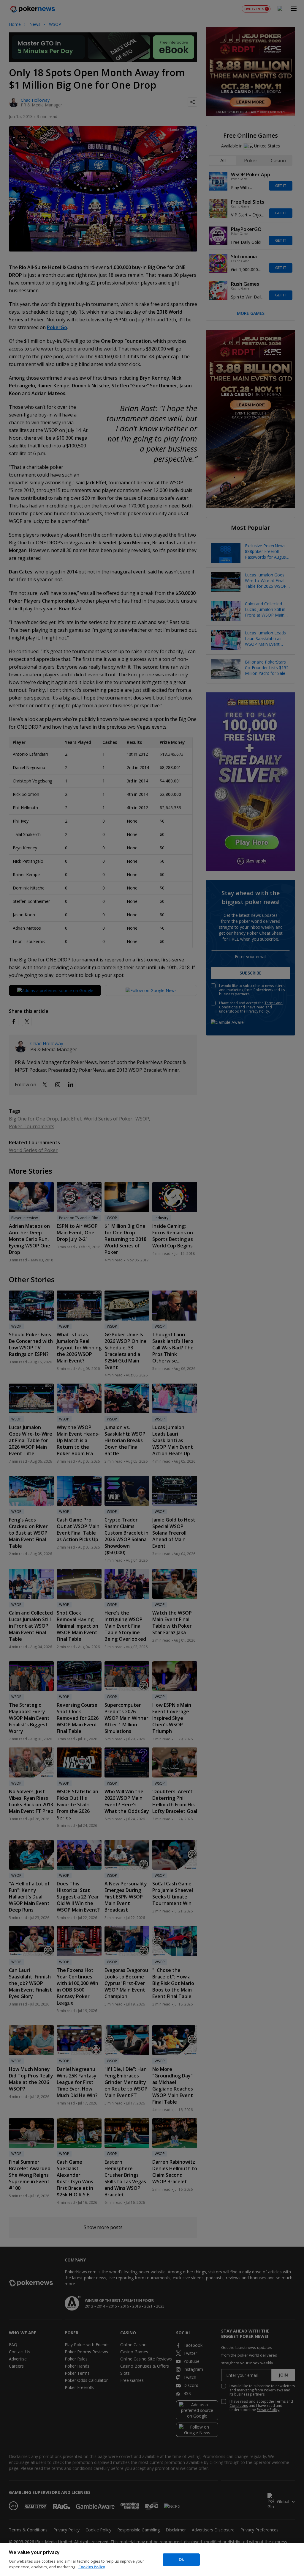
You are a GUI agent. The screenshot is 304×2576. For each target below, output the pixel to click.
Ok (181, 2559)
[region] (152, 2560)
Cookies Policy (92, 2567)
